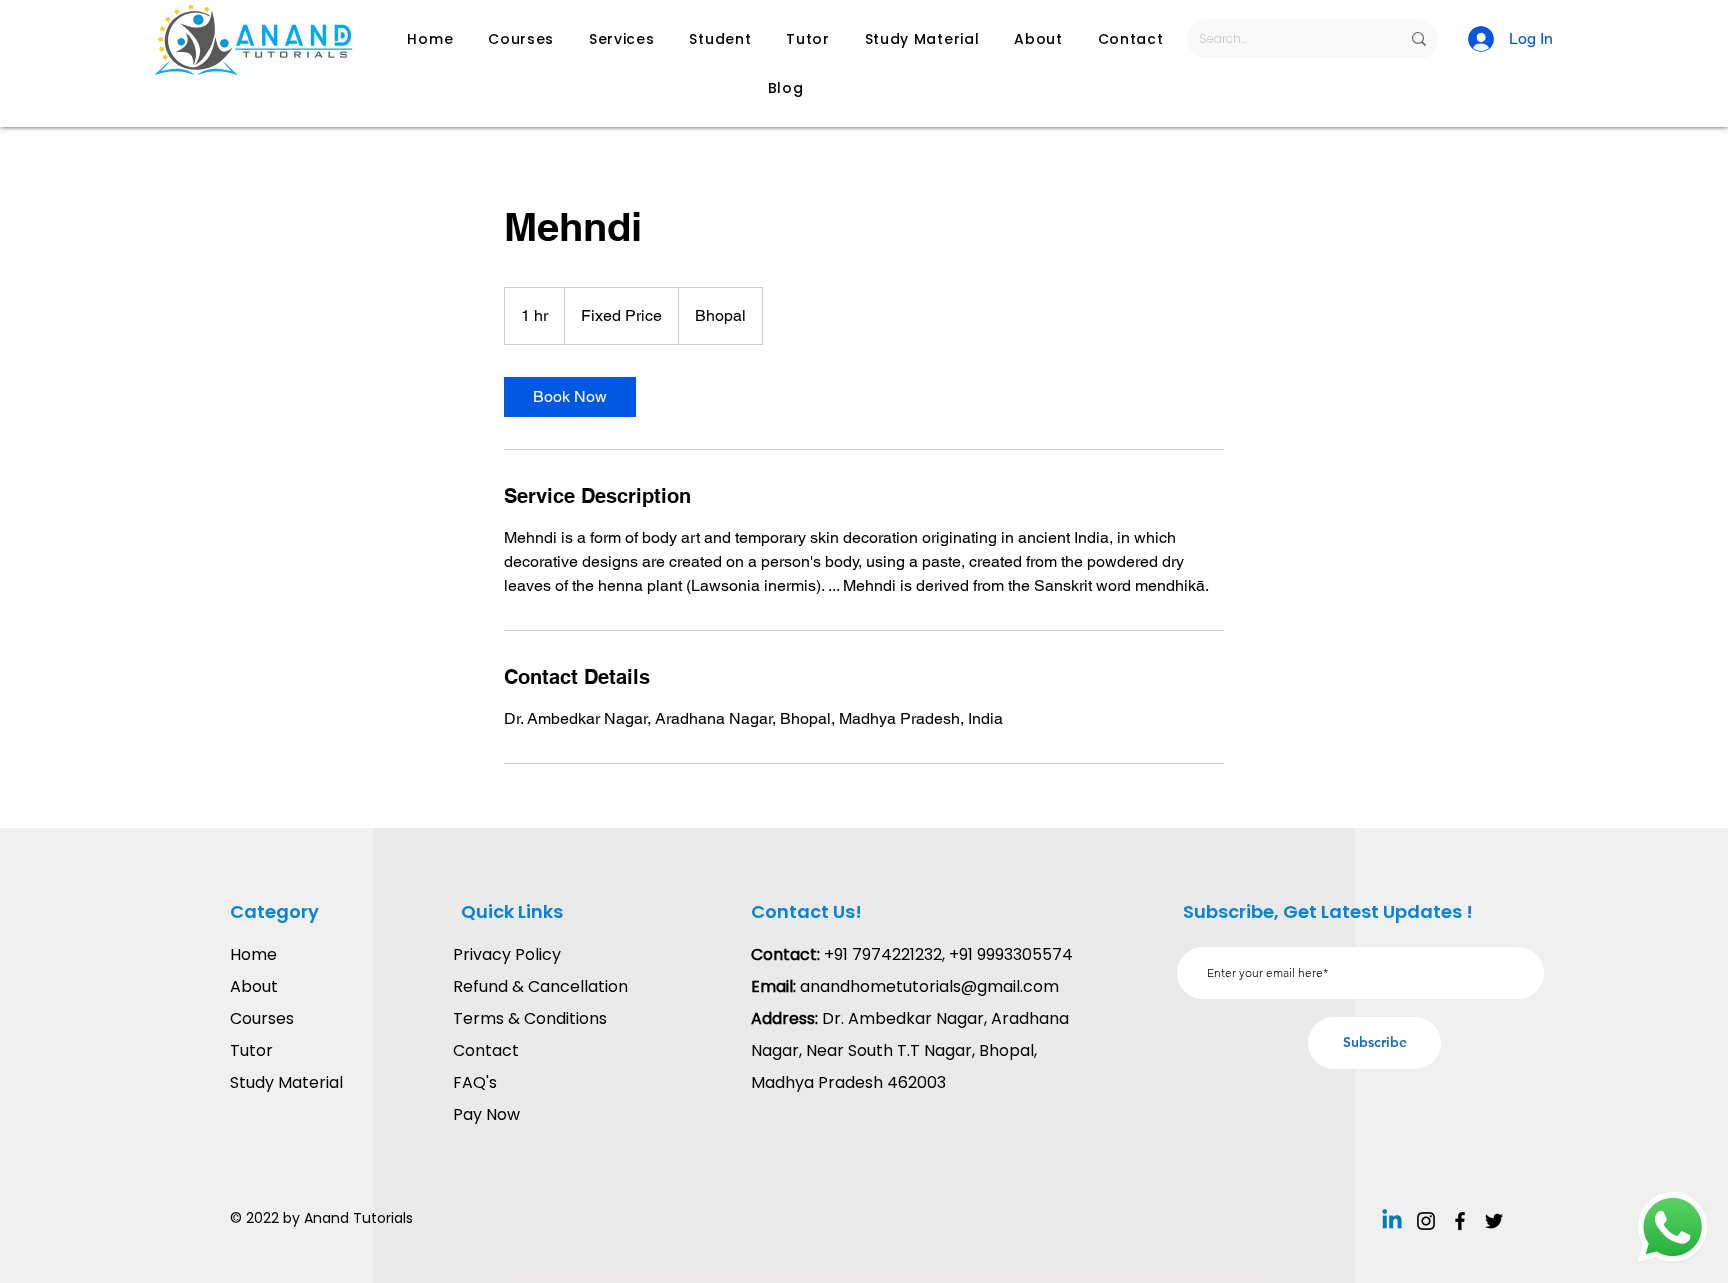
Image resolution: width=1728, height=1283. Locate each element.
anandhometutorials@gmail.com (929, 986)
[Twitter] (1494, 1221)
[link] (570, 397)
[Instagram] (1426, 1221)
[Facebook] (1460, 1221)
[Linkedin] (1392, 1221)
